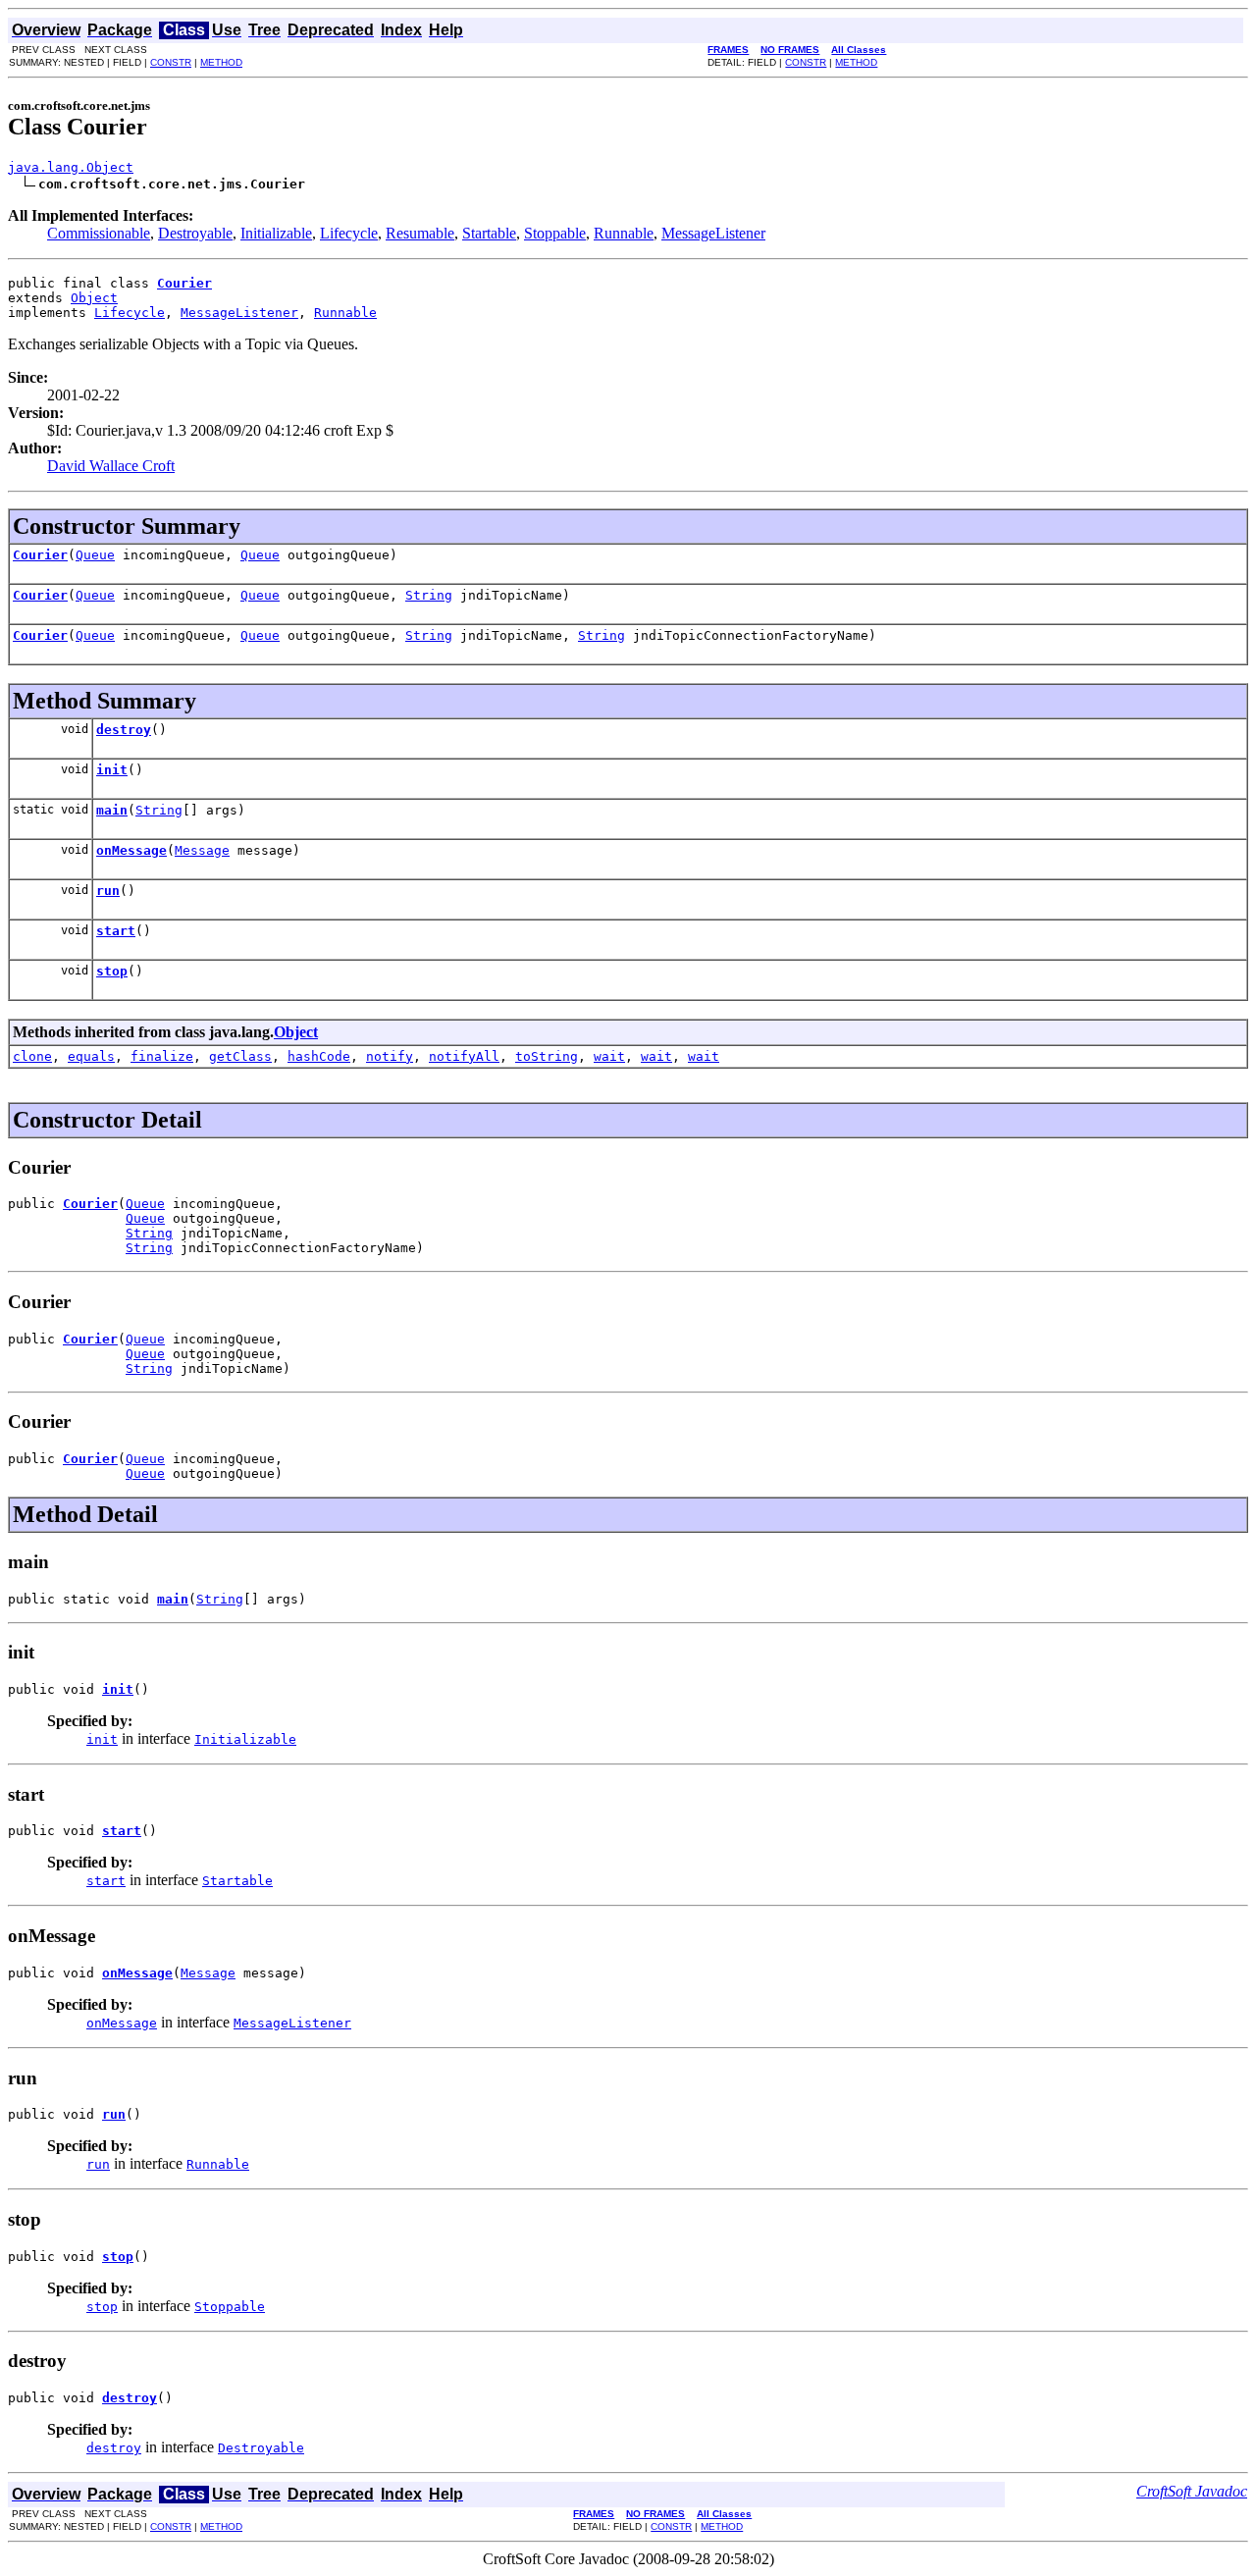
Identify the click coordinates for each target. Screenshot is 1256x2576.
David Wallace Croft (111, 466)
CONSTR (171, 62)
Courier (40, 555)
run (108, 891)
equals (91, 1056)
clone (32, 1056)
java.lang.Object (71, 167)
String (429, 595)
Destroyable (195, 233)
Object (94, 298)
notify (390, 1056)
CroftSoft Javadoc (1192, 2491)
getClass (240, 1056)
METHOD (221, 62)
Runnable (624, 233)
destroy (124, 730)
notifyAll (464, 1056)
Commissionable (99, 233)
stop (112, 971)
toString (547, 1056)
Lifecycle (349, 233)
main (112, 810)
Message (202, 850)
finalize (162, 1056)
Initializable (276, 233)
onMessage (131, 850)
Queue (95, 555)
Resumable (420, 233)
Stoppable (555, 233)
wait (609, 1056)
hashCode (319, 1056)
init (112, 770)
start (116, 931)
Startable (489, 233)
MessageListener (713, 233)
